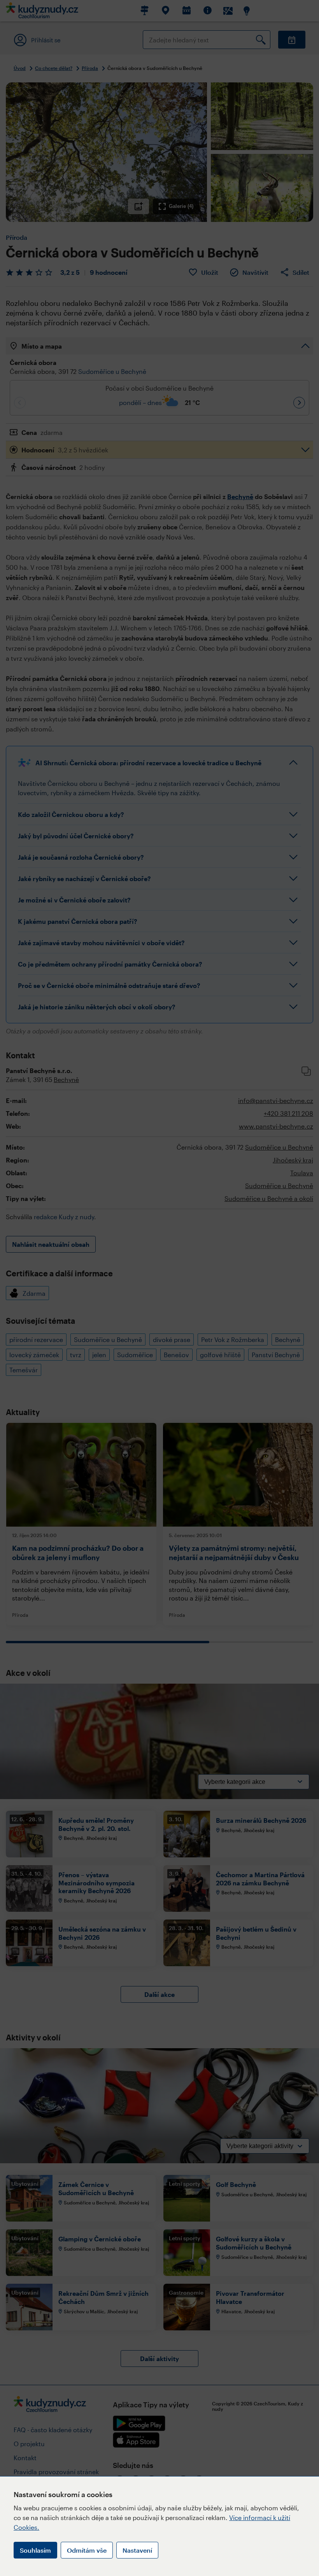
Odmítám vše (87, 2550)
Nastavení (137, 2550)
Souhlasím (35, 2550)
